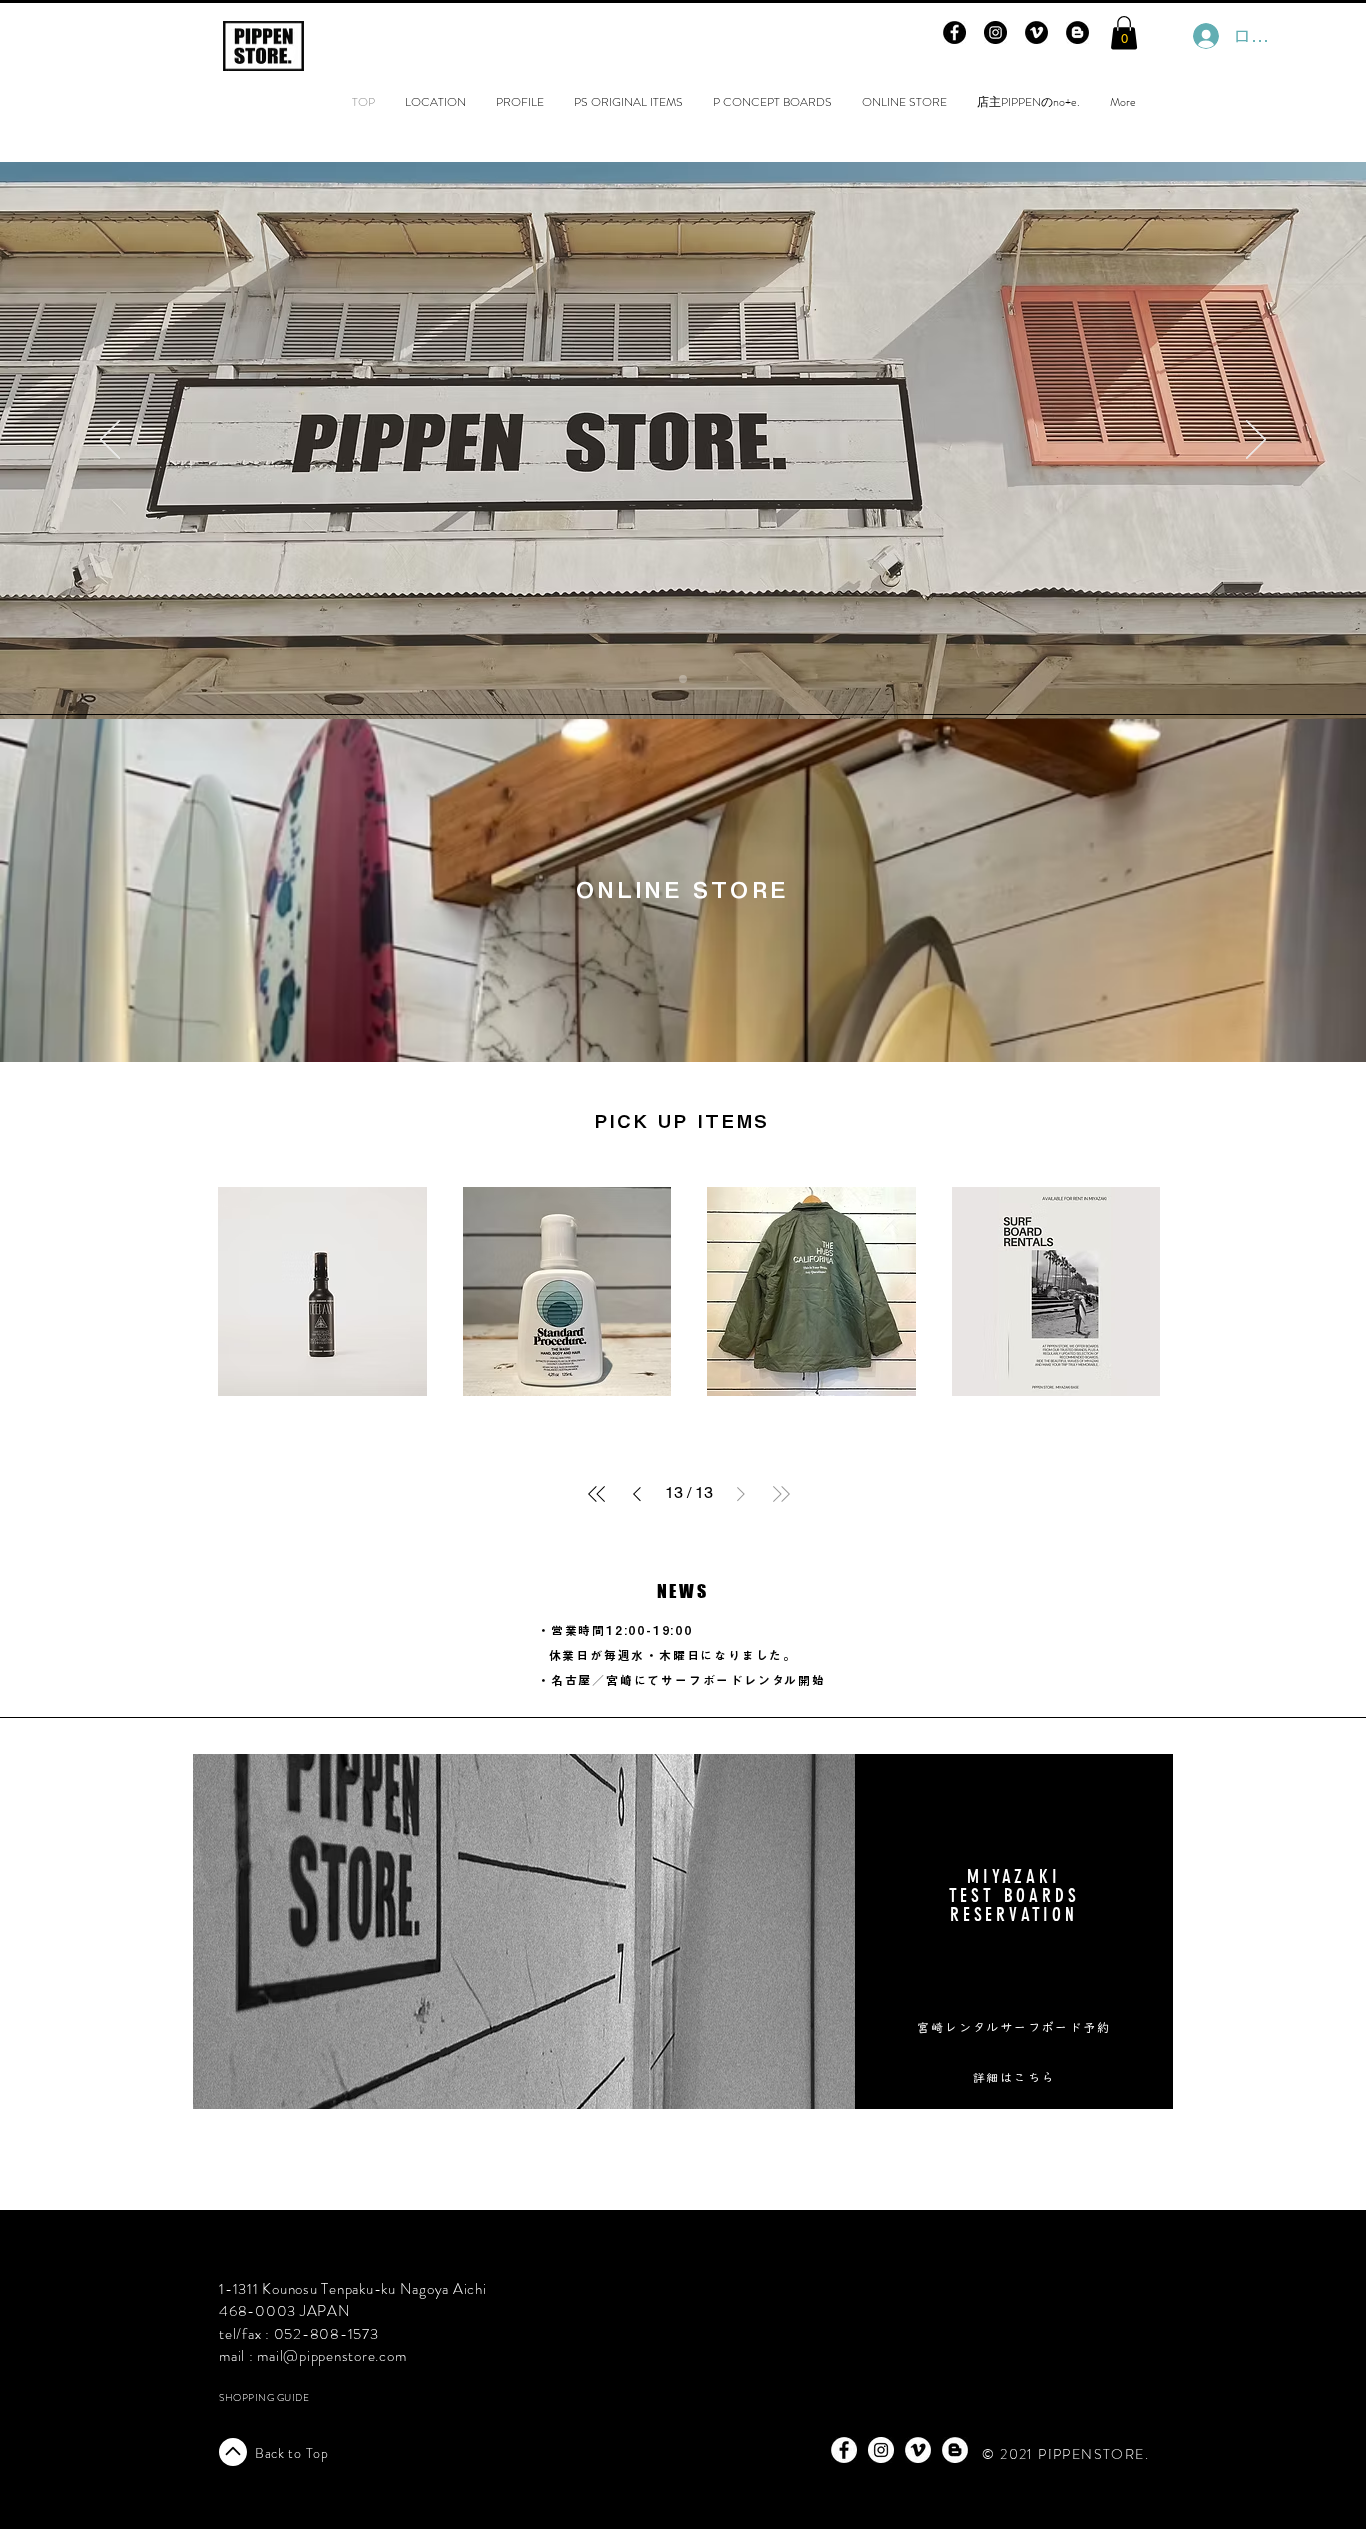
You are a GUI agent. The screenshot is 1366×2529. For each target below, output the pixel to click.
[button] (1124, 32)
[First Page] (597, 1494)
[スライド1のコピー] (683, 679)
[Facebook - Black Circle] (954, 32)
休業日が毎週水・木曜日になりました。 (673, 1655)
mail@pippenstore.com (331, 2356)
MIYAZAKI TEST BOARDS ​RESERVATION (1014, 1895)
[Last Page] (781, 1494)
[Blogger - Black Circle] (1077, 32)
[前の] (110, 441)
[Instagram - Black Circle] (995, 32)
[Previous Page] (637, 1494)
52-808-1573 (331, 2334)
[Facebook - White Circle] (844, 2450)
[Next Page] (741, 1494)
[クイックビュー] (322, 1291)
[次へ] (1256, 441)
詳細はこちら (1014, 2077)
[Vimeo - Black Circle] (1036, 32)
